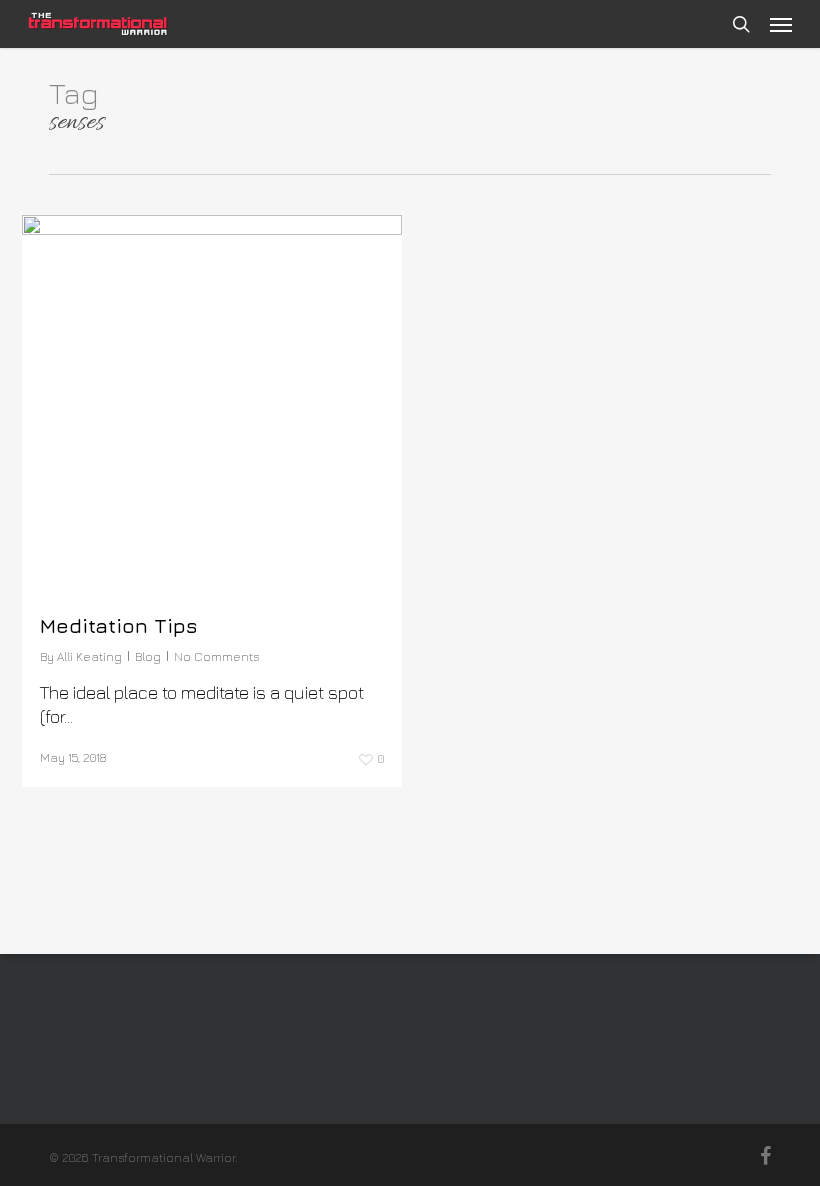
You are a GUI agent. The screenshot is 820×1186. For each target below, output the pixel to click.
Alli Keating (89, 656)
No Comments (216, 656)
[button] (781, 24)
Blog (148, 656)
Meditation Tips (119, 625)
